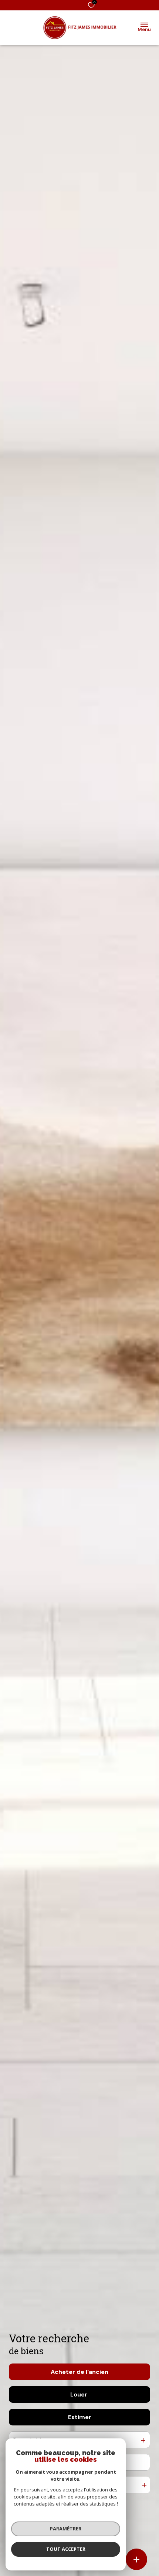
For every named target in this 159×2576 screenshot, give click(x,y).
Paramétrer (66, 2529)
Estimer (80, 2417)
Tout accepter (66, 2549)
